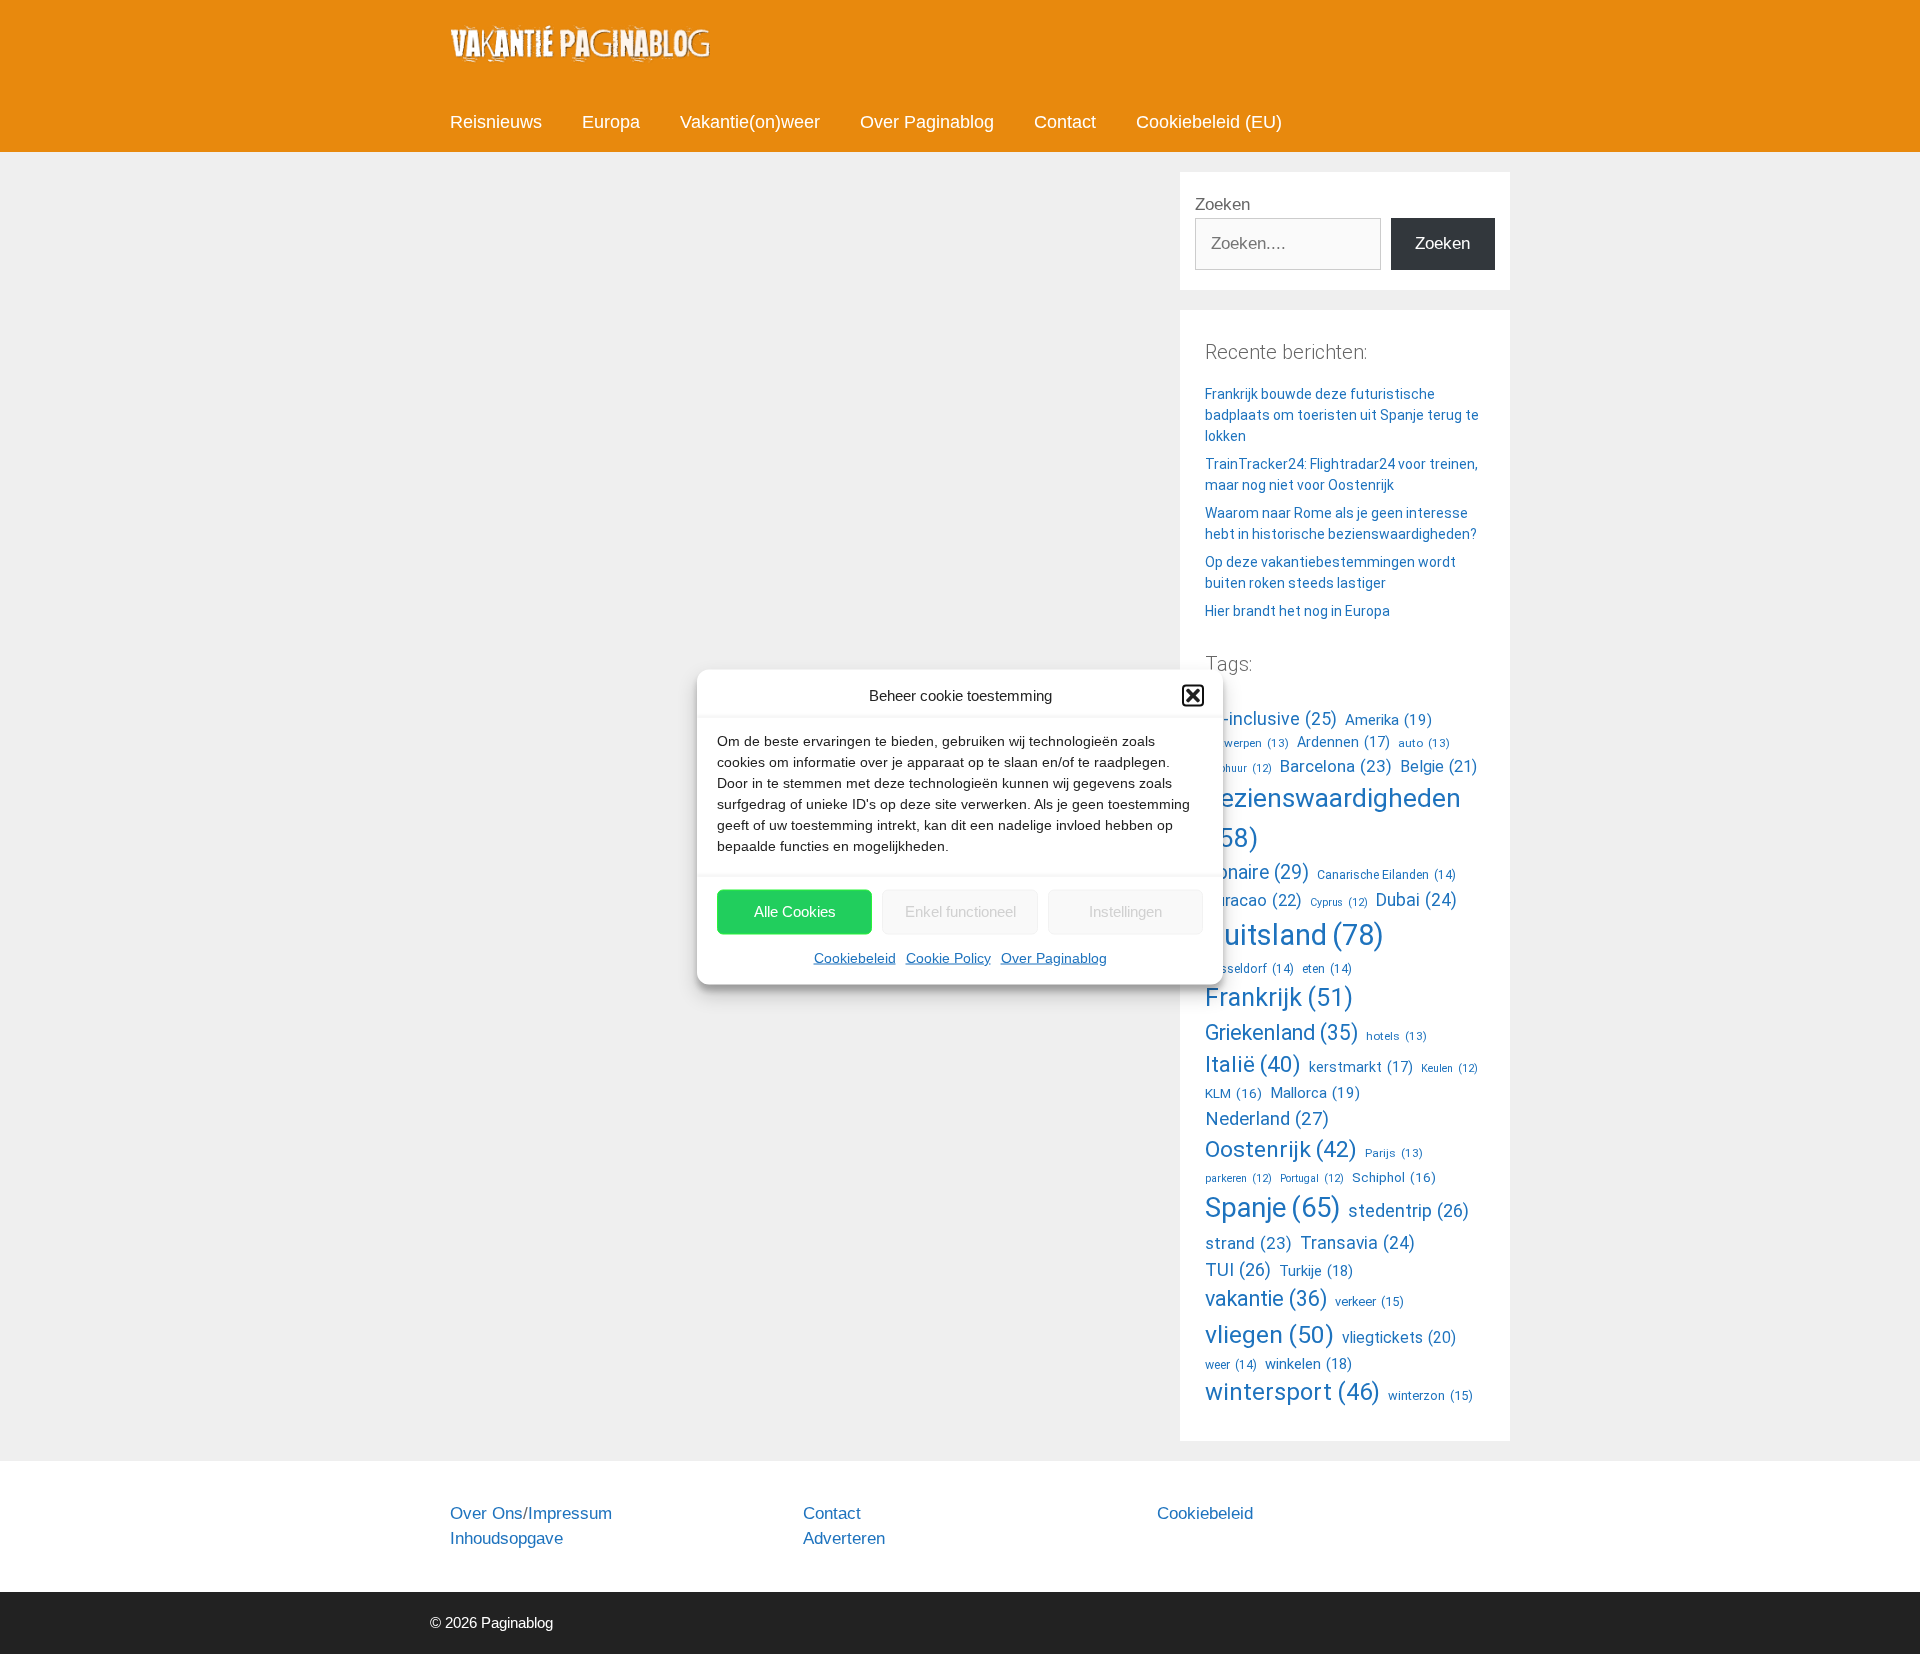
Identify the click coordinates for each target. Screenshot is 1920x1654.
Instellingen (1125, 911)
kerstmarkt (1361, 1067)
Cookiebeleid (855, 957)
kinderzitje (793, 1244)
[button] (1193, 696)
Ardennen (1343, 742)
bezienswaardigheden (1333, 817)
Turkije (1316, 1271)
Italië (1253, 1064)
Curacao (1253, 900)
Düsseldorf (1249, 969)
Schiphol (1394, 1177)
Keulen (1449, 1068)
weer (1231, 1365)
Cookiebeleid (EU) (1209, 122)
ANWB (537, 1244)
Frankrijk (1279, 997)
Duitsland (631, 1244)
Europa (611, 122)
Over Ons (486, 1513)
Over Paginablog (1054, 957)
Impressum (570, 1513)
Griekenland (1281, 1032)
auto (580, 1244)
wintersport (1292, 1392)
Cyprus (1339, 902)
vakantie (1266, 1298)
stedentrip (1408, 1210)
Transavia (1357, 1243)
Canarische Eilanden (1386, 875)
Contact (1065, 122)
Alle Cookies (795, 911)
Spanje (927, 1244)
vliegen (1269, 1334)
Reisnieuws (496, 122)
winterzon (1430, 1395)
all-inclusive (1271, 719)
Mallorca (1315, 1093)
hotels (1396, 1036)
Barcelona (1336, 766)
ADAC (491, 1244)
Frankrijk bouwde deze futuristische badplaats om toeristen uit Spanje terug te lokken (1342, 415)
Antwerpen (1247, 743)
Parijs (1394, 1153)
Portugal (1312, 1178)
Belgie (1438, 766)
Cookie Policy (948, 957)
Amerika (1388, 720)
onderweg (503, 1223)
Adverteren (844, 1538)
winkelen (1308, 1364)
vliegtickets (1399, 1338)
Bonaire (1257, 872)
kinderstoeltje (711, 1244)
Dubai (1416, 900)
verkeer (1369, 1301)
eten (1327, 969)
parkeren (1238, 1178)
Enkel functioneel (960, 911)
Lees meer (509, 1160)
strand (1248, 1243)
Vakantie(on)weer (750, 122)
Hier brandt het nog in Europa (1297, 611)
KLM (1233, 1093)
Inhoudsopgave (506, 1538)
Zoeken (1222, 204)
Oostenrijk (865, 1244)
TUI (1238, 1269)
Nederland (1267, 1119)
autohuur (1238, 768)
